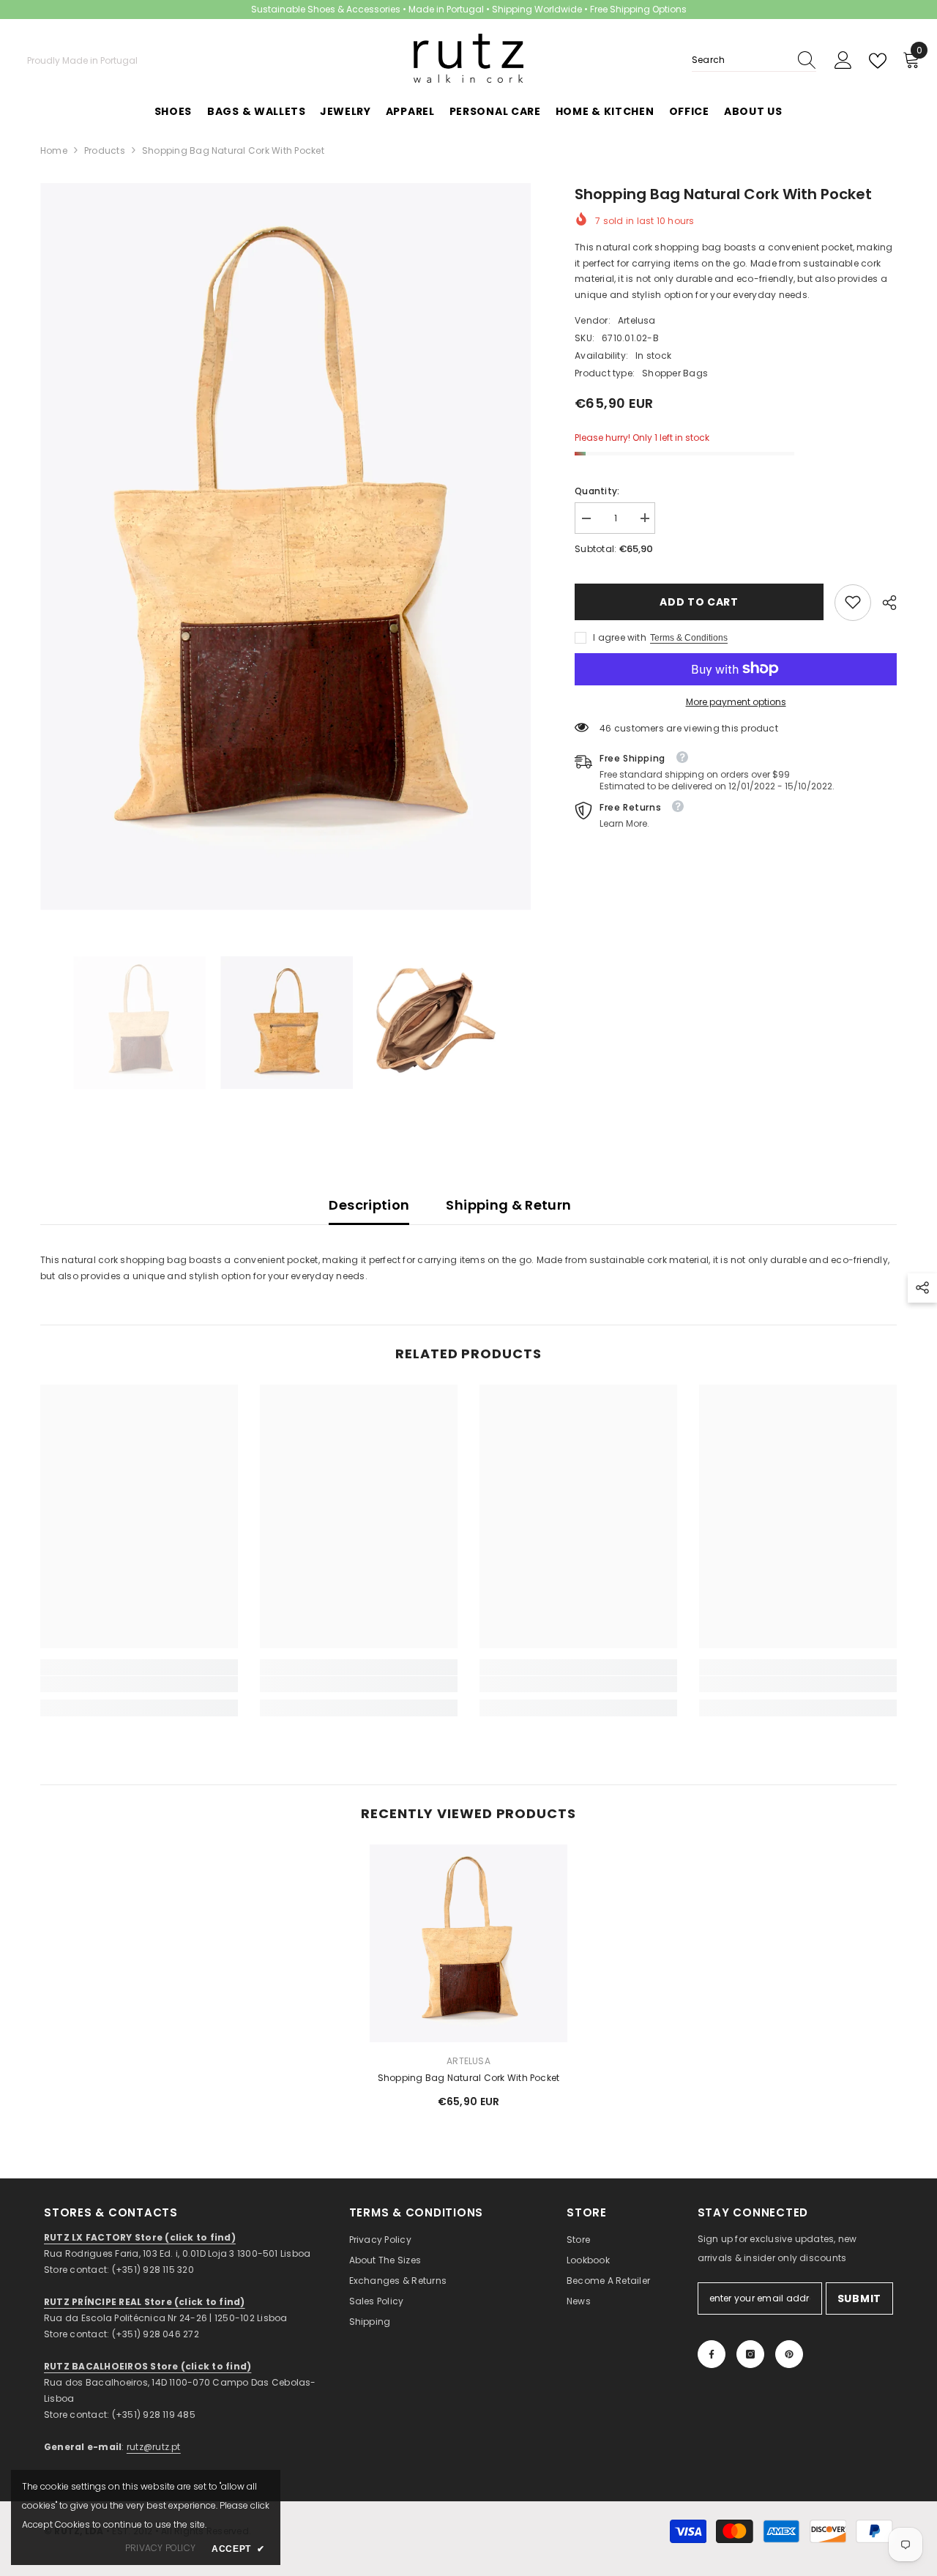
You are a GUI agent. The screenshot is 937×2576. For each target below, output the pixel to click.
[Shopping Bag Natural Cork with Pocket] (468, 1943)
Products (105, 150)
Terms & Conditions (689, 637)
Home (54, 150)
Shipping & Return (508, 1205)
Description (369, 1205)
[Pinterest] (789, 2354)
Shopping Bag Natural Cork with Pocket (469, 2078)
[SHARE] (884, 603)
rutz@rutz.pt (154, 2447)
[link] (853, 602)
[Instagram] (750, 2354)
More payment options (736, 701)
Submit (859, 2298)
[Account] (843, 61)
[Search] (754, 60)
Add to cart (699, 602)
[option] (286, 547)
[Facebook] (712, 2354)
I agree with (620, 637)
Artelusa (637, 320)
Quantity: (597, 490)
